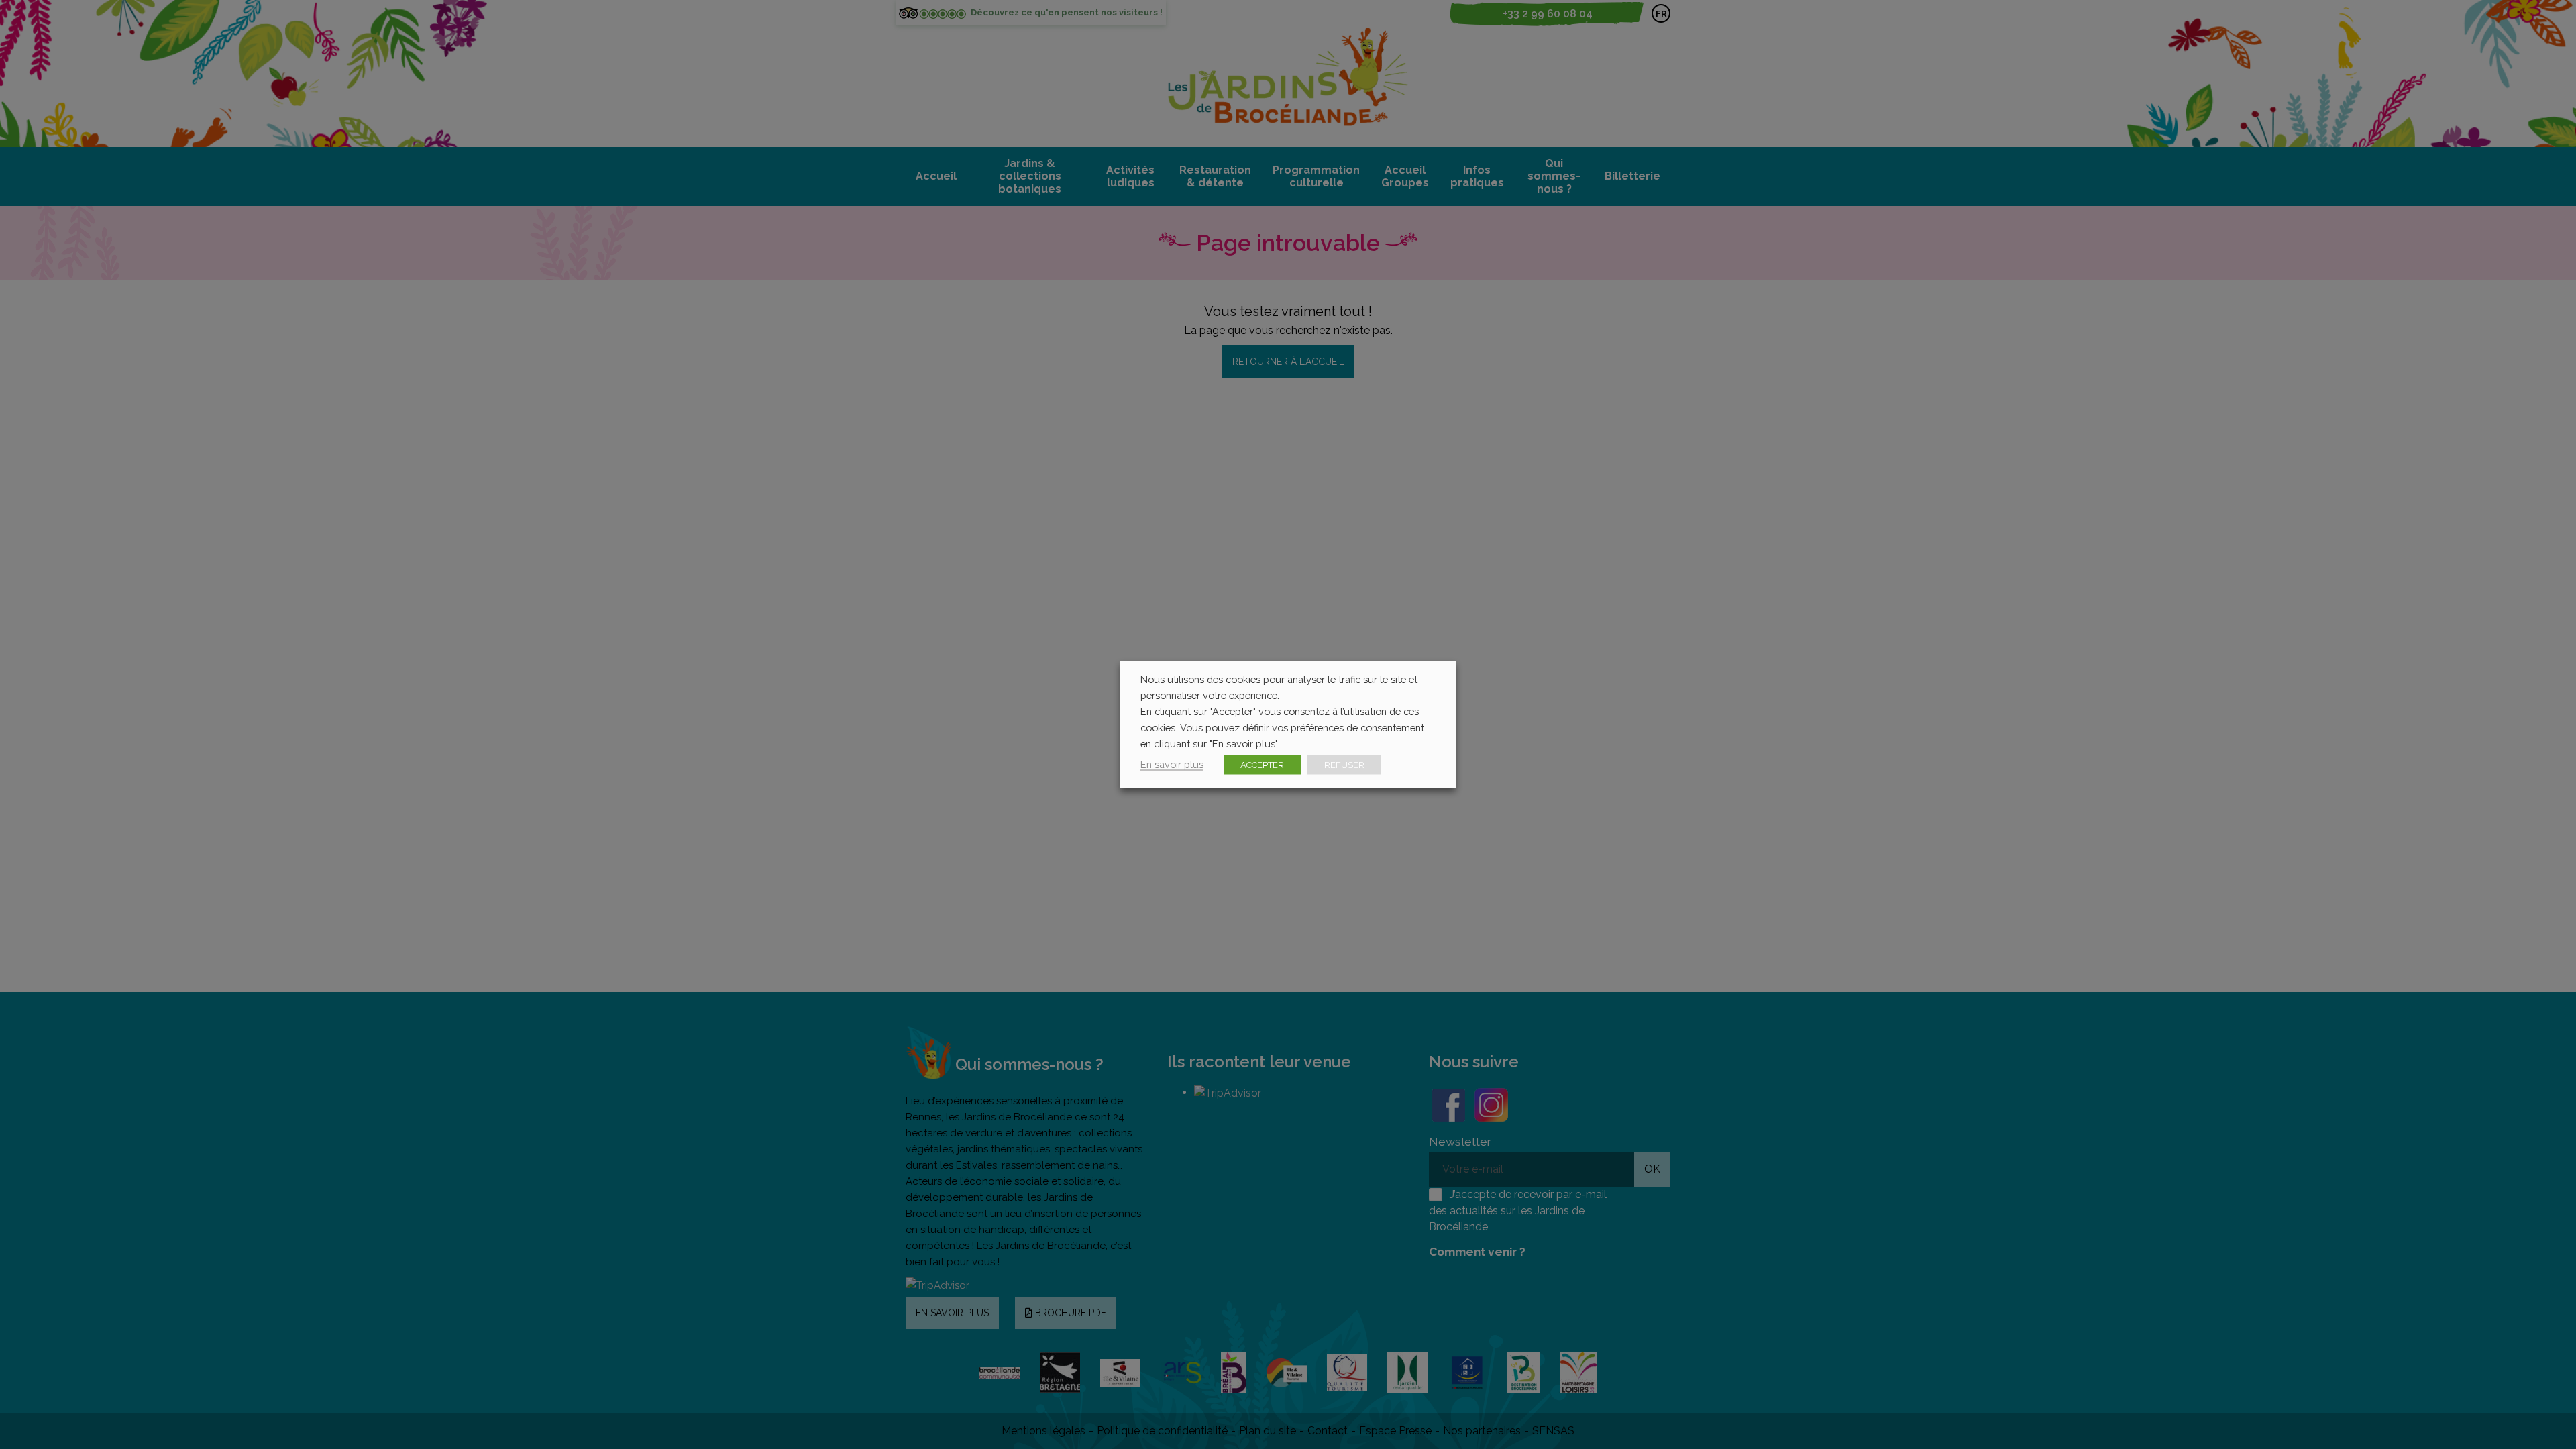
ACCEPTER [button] (1262, 765)
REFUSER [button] (1344, 765)
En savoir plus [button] (1172, 764)
